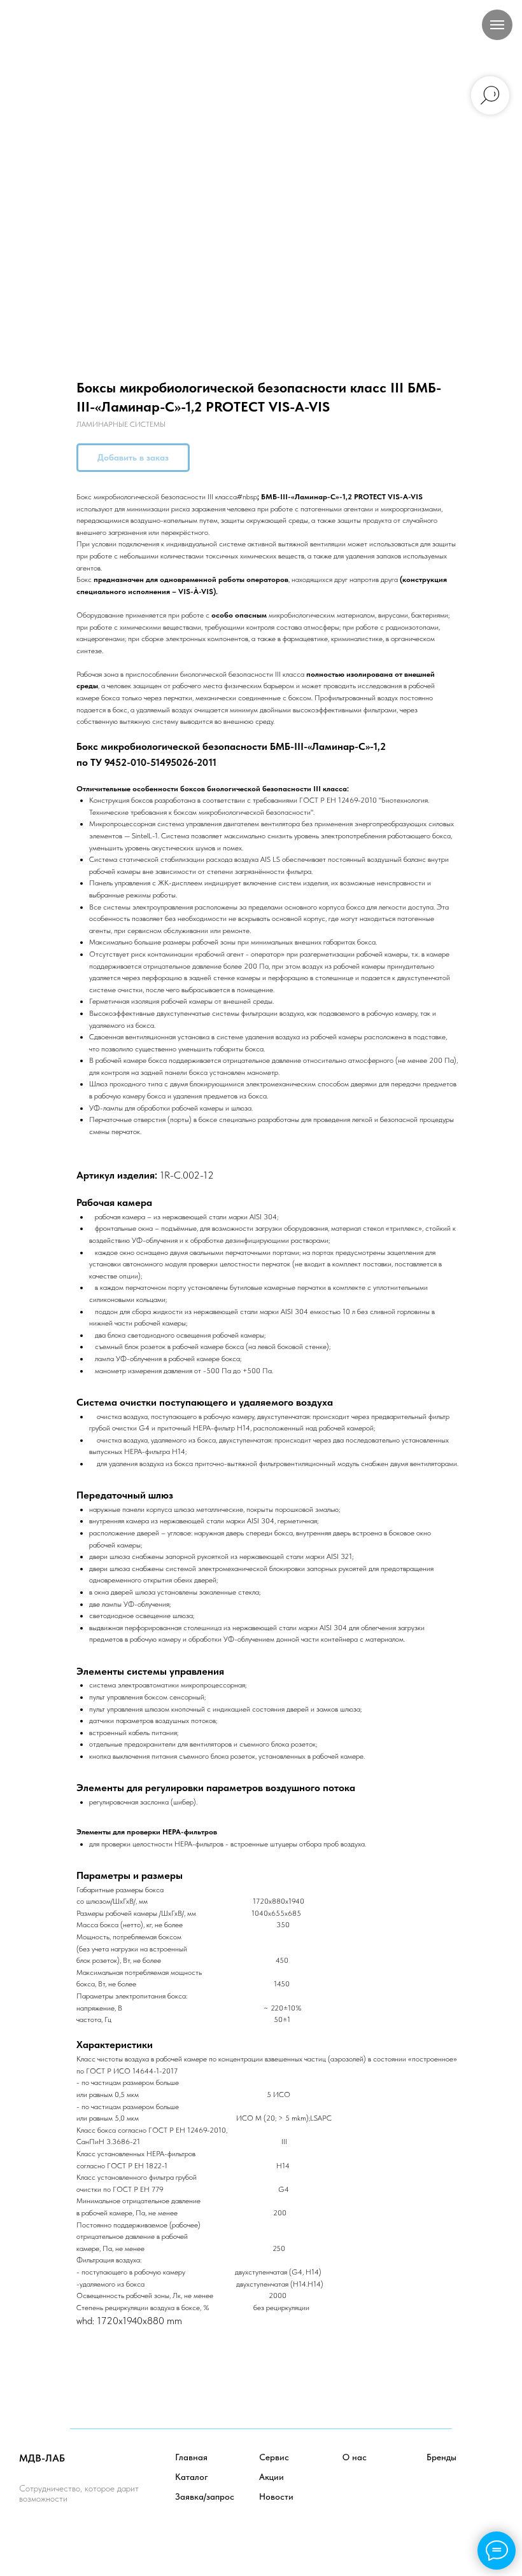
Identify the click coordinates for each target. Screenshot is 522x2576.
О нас (355, 2457)
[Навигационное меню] (497, 25)
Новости (276, 2496)
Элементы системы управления (150, 1671)
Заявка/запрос (205, 2496)
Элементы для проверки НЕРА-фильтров (147, 1832)
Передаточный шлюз (125, 1495)
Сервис (274, 2457)
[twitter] (58, 2534)
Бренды (441, 2457)
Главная (191, 2457)
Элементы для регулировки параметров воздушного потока (216, 1788)
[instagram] (86, 2534)
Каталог (192, 2477)
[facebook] (30, 2534)
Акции (272, 2477)
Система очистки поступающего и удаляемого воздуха (205, 1402)
